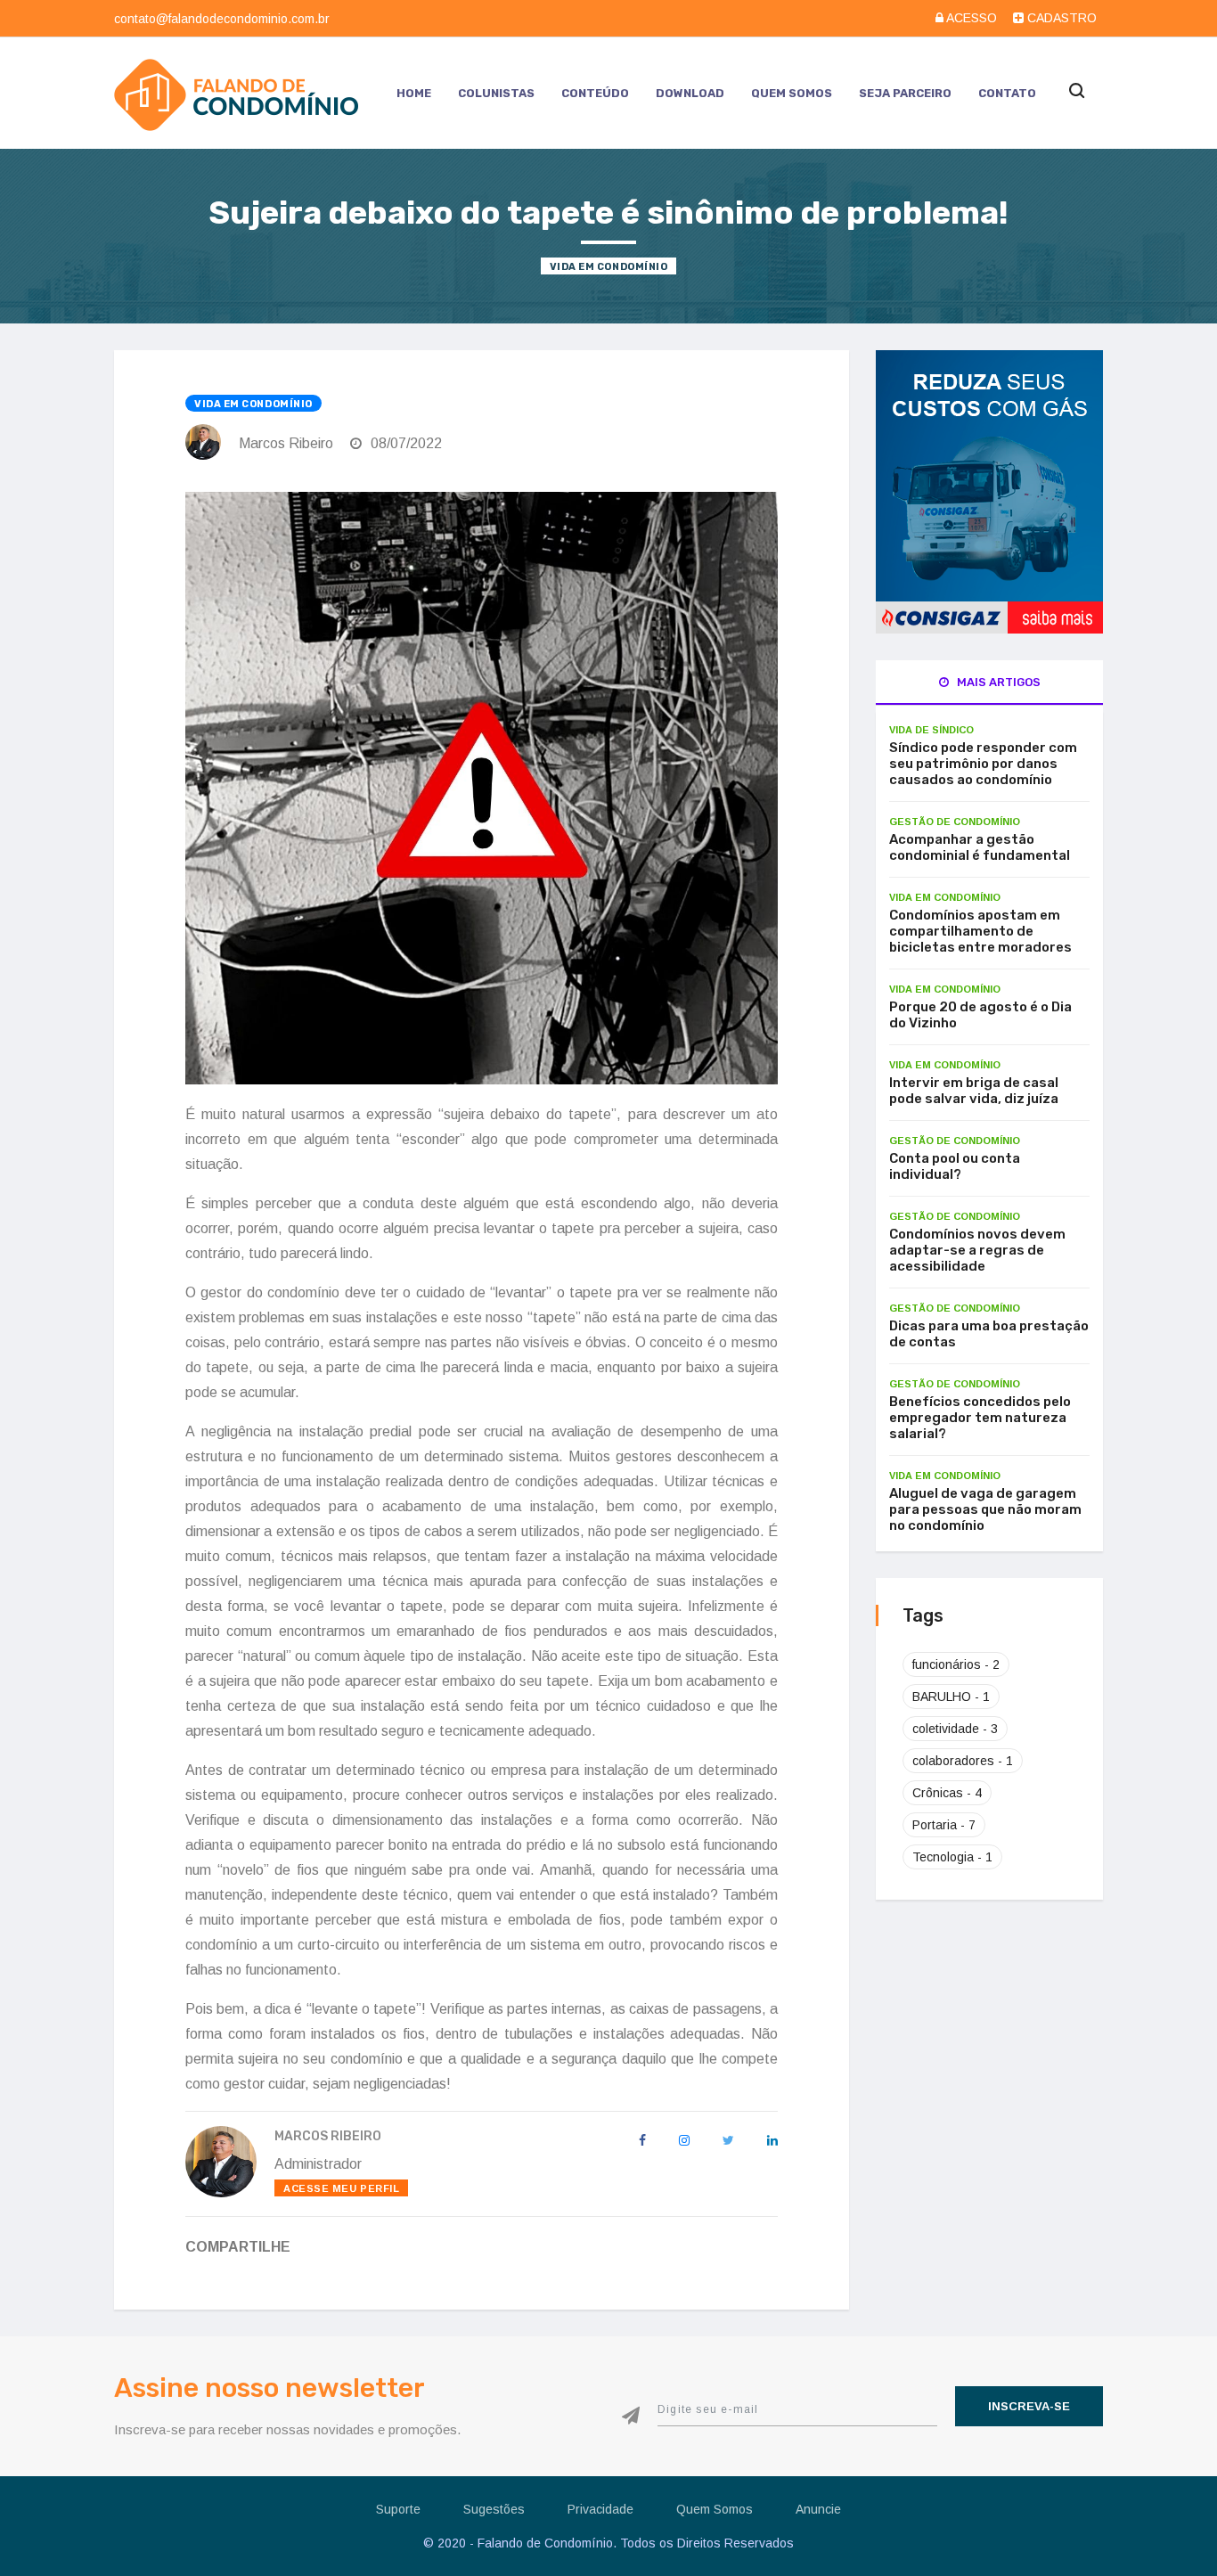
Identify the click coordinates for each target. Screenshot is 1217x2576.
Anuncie (818, 2509)
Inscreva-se (1029, 2406)
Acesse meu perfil (341, 2188)
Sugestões (494, 2509)
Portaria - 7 (944, 1825)
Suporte (398, 2509)
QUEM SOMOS (792, 93)
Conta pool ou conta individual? (955, 1166)
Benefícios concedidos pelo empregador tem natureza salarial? (980, 1418)
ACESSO (972, 18)
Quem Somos (715, 2509)
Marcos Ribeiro (286, 443)
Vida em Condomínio (609, 267)
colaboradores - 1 (963, 1761)
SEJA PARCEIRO (905, 93)
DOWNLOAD (690, 93)
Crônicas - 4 (947, 1793)
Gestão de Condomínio (955, 822)
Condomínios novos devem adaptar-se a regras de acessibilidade (977, 1250)
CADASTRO (1060, 18)
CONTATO (1007, 93)
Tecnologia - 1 (952, 1857)
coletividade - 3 (955, 1729)
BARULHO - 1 (951, 1697)
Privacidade (600, 2509)
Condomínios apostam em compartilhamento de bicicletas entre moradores (980, 931)
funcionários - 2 (956, 1664)
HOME (414, 93)
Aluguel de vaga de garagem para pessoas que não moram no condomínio (985, 1509)
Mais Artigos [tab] (997, 682)
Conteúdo (595, 93)
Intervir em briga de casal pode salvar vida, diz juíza (974, 1091)
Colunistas (496, 93)
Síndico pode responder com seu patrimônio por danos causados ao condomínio (983, 764)
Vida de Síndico (931, 730)
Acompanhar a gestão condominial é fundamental (980, 847)
